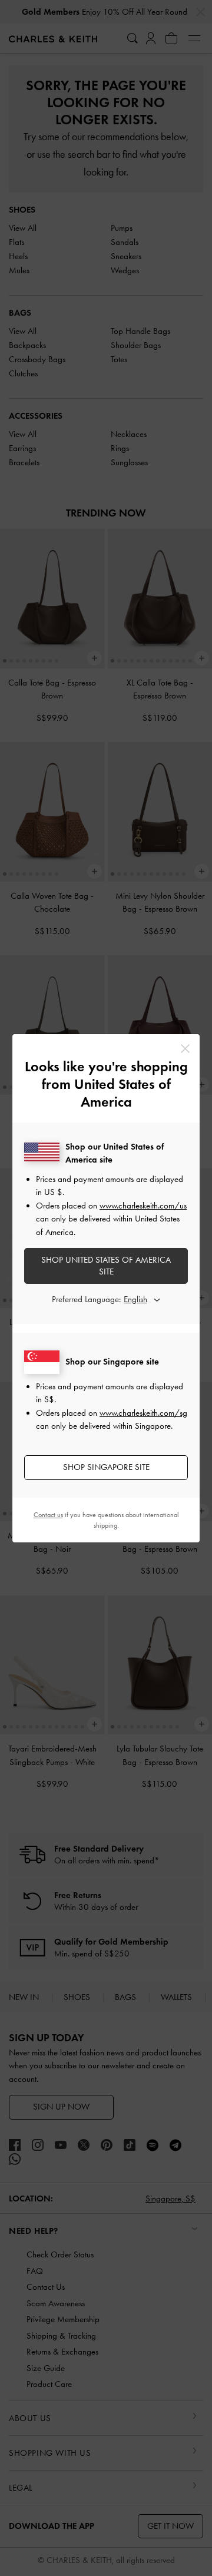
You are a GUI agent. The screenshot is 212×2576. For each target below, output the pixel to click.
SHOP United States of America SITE (106, 1266)
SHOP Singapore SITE (106, 1467)
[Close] (185, 1049)
